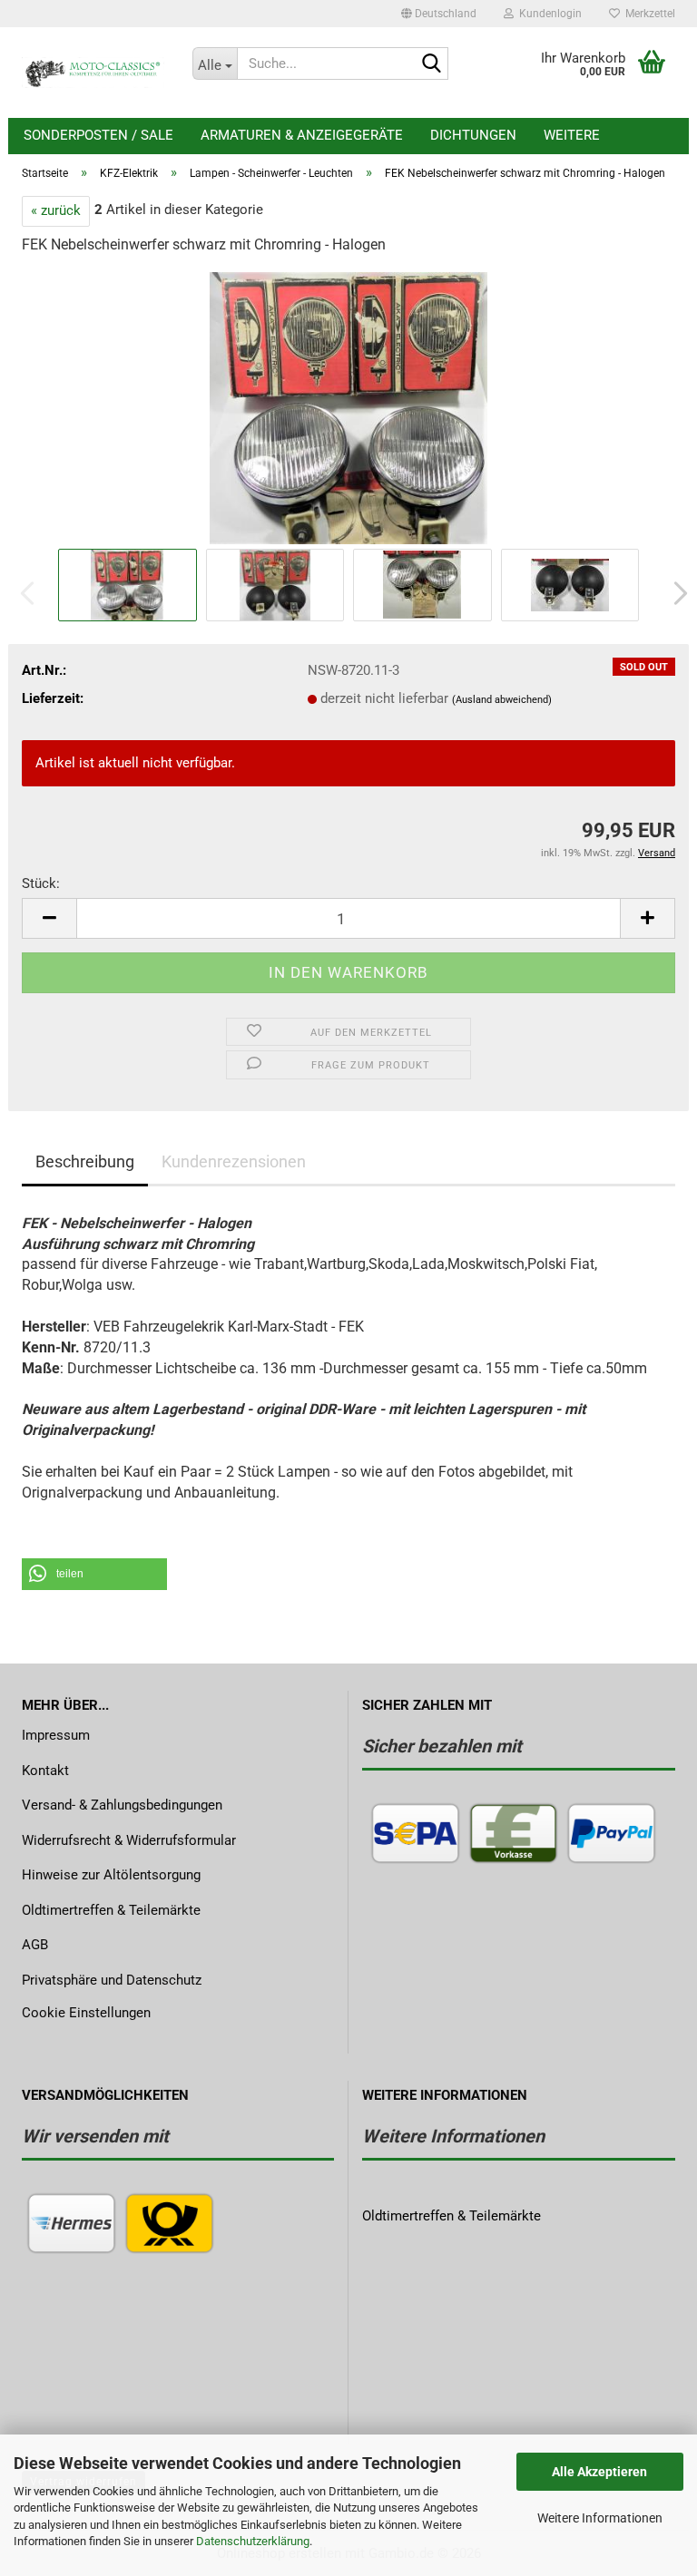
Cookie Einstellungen (86, 2013)
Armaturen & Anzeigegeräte (302, 135)
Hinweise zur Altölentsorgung (111, 1875)
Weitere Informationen (600, 2518)
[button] (439, 14)
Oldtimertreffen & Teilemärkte (111, 1910)
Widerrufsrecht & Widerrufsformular (129, 1840)
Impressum (56, 1735)
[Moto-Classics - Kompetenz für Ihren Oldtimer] (93, 73)
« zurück (56, 210)
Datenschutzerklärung (253, 2541)
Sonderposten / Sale (98, 135)
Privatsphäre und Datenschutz (112, 1980)
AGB (35, 1945)
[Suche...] (431, 64)
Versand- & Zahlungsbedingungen (122, 1805)
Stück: (41, 883)
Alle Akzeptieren (599, 2472)
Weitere (572, 135)
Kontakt (45, 1771)
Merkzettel (648, 14)
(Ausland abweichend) (502, 700)
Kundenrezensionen (234, 1161)
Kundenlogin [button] (548, 14)
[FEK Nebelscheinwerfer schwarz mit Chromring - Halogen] (348, 407)
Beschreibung (85, 1161)
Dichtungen (473, 135)
